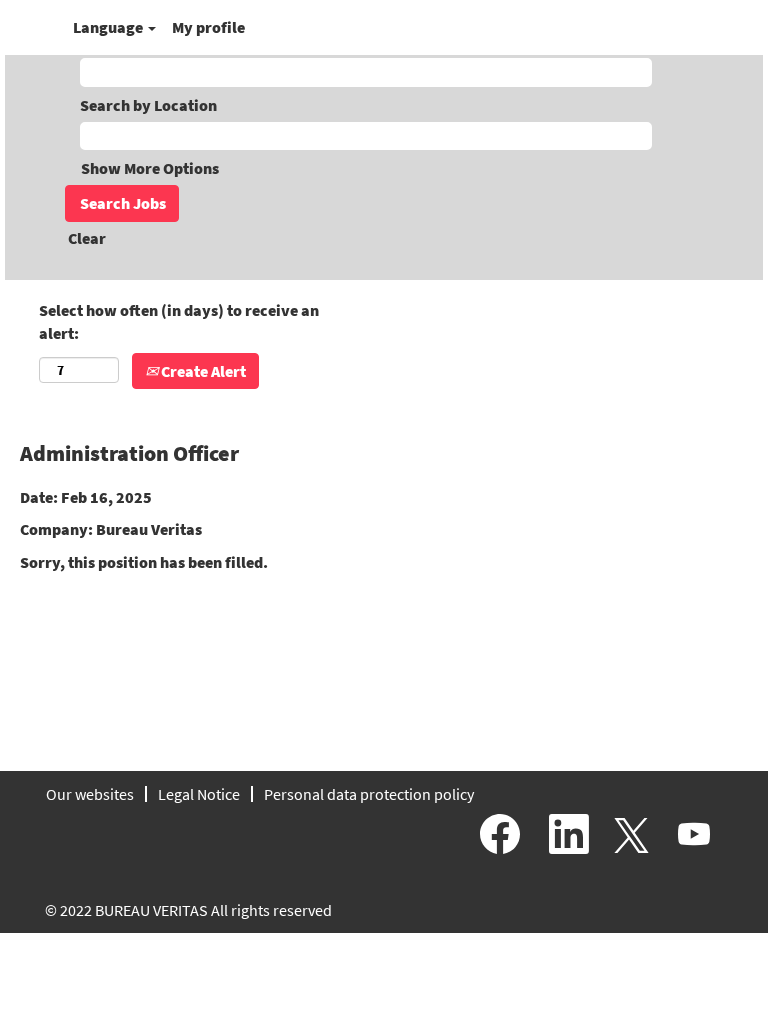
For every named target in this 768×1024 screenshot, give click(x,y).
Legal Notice (199, 794)
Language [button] (109, 27)
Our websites (90, 794)
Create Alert (202, 371)
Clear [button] (87, 238)
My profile (208, 27)
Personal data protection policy (369, 794)
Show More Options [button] (150, 168)
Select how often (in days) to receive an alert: (179, 321)
